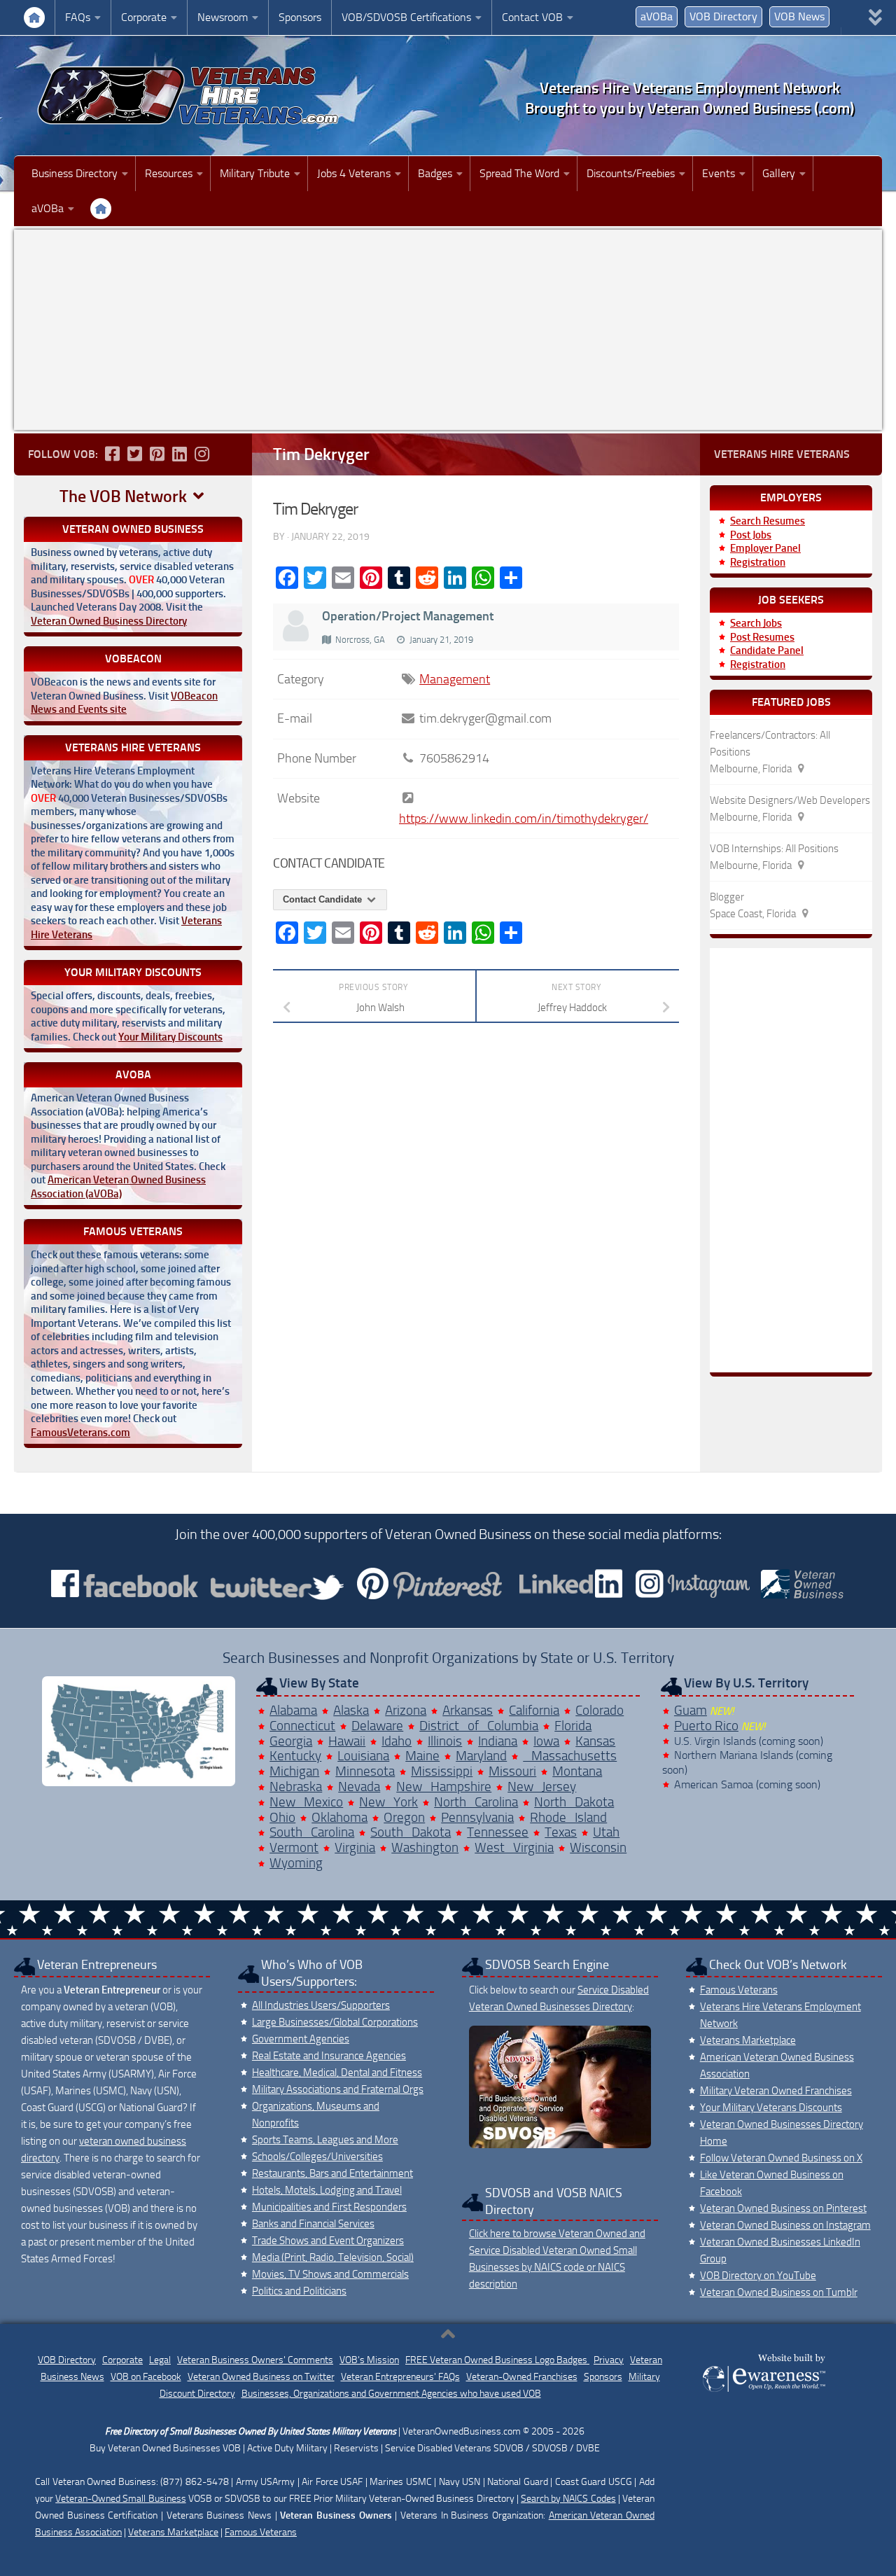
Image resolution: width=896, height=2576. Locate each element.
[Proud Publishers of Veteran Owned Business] (763, 2391)
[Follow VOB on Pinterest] (157, 454)
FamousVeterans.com (80, 1433)
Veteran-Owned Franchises (522, 2377)
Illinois (445, 1741)
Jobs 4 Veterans (354, 173)
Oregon (404, 1817)
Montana (577, 1771)
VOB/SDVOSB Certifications (406, 17)
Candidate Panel (767, 650)
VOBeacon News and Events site (124, 703)
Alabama (293, 1710)
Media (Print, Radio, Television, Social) (333, 2257)
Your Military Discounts (170, 1037)
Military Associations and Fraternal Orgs (338, 2089)
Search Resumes (768, 521)
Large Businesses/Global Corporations (335, 2022)
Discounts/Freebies (631, 173)
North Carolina (476, 1802)
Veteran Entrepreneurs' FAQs (400, 2377)
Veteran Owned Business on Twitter (261, 2377)
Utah (606, 1832)
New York (388, 1802)
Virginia (355, 1847)
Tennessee (498, 1832)
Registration (758, 562)
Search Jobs (756, 623)
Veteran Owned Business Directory (109, 621)
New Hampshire (444, 1787)
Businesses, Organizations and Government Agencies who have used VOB (391, 2394)
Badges (435, 173)
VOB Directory (723, 16)
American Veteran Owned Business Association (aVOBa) (118, 1187)
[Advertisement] (448, 330)
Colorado (600, 1710)
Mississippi (442, 1771)
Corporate (144, 17)
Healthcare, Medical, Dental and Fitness (337, 2073)
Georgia (291, 1741)
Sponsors (300, 17)
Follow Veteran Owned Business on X (781, 2158)
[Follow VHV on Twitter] (134, 454)
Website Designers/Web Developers (790, 800)
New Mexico (306, 1802)
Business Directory (75, 173)
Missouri (512, 1771)
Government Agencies (301, 2039)
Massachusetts (570, 1756)
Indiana (498, 1741)
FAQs (78, 17)
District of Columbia (479, 1726)
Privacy (609, 2360)
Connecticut (302, 1726)
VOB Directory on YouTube (758, 2276)
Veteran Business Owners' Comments (255, 2360)
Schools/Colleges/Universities (317, 2157)
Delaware (377, 1726)
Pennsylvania (477, 1817)
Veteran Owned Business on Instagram (785, 2225)
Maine (422, 1756)
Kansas (595, 1741)
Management (455, 679)
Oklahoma (339, 1817)
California (534, 1710)
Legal (160, 2360)
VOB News (799, 16)
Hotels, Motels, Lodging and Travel (327, 2190)
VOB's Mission (369, 2360)
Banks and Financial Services (313, 2224)
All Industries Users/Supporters (321, 2005)
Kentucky (295, 1756)
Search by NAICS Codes (568, 2499)
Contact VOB (532, 17)
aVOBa (657, 16)
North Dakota (574, 1802)
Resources (169, 173)
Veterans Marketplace (748, 2040)
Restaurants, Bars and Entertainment (332, 2173)
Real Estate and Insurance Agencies (329, 2056)
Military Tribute (255, 173)
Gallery (779, 173)
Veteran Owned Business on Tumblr (779, 2292)
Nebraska (296, 1787)
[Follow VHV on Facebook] (112, 454)
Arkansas (468, 1710)
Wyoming (296, 1863)
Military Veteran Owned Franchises (776, 2091)
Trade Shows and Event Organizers (328, 2241)
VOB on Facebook (146, 2377)
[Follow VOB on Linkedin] (179, 454)
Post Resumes (762, 637)
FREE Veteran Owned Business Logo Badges (497, 2360)
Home (34, 18)
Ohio (282, 1817)
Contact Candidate (324, 899)
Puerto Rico (706, 1726)
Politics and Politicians (299, 2291)
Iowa (546, 1741)
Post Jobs (751, 535)
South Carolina (312, 1832)
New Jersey (542, 1787)
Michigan (294, 1771)
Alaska (351, 1710)
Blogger (727, 897)
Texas (561, 1832)
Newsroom (223, 17)
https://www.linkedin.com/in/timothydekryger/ (524, 819)
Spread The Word (519, 173)
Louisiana (363, 1756)
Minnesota (365, 1771)
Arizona (406, 1710)
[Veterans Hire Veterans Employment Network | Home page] (189, 96)
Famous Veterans (739, 1990)
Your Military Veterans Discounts (771, 2108)
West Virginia (514, 1847)
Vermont (294, 1847)
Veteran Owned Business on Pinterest (783, 2208)
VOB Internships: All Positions (774, 849)
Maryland (481, 1756)
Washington (425, 1847)
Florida (573, 1726)
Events (719, 173)
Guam (691, 1710)
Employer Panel (765, 548)
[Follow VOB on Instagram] (202, 454)
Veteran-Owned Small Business (120, 2499)
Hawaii (347, 1741)
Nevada (359, 1787)
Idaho (397, 1741)
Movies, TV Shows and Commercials (330, 2274)
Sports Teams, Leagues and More (325, 2140)
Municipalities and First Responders (329, 2207)
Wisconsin (598, 1847)
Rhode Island (568, 1817)
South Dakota (411, 1832)
